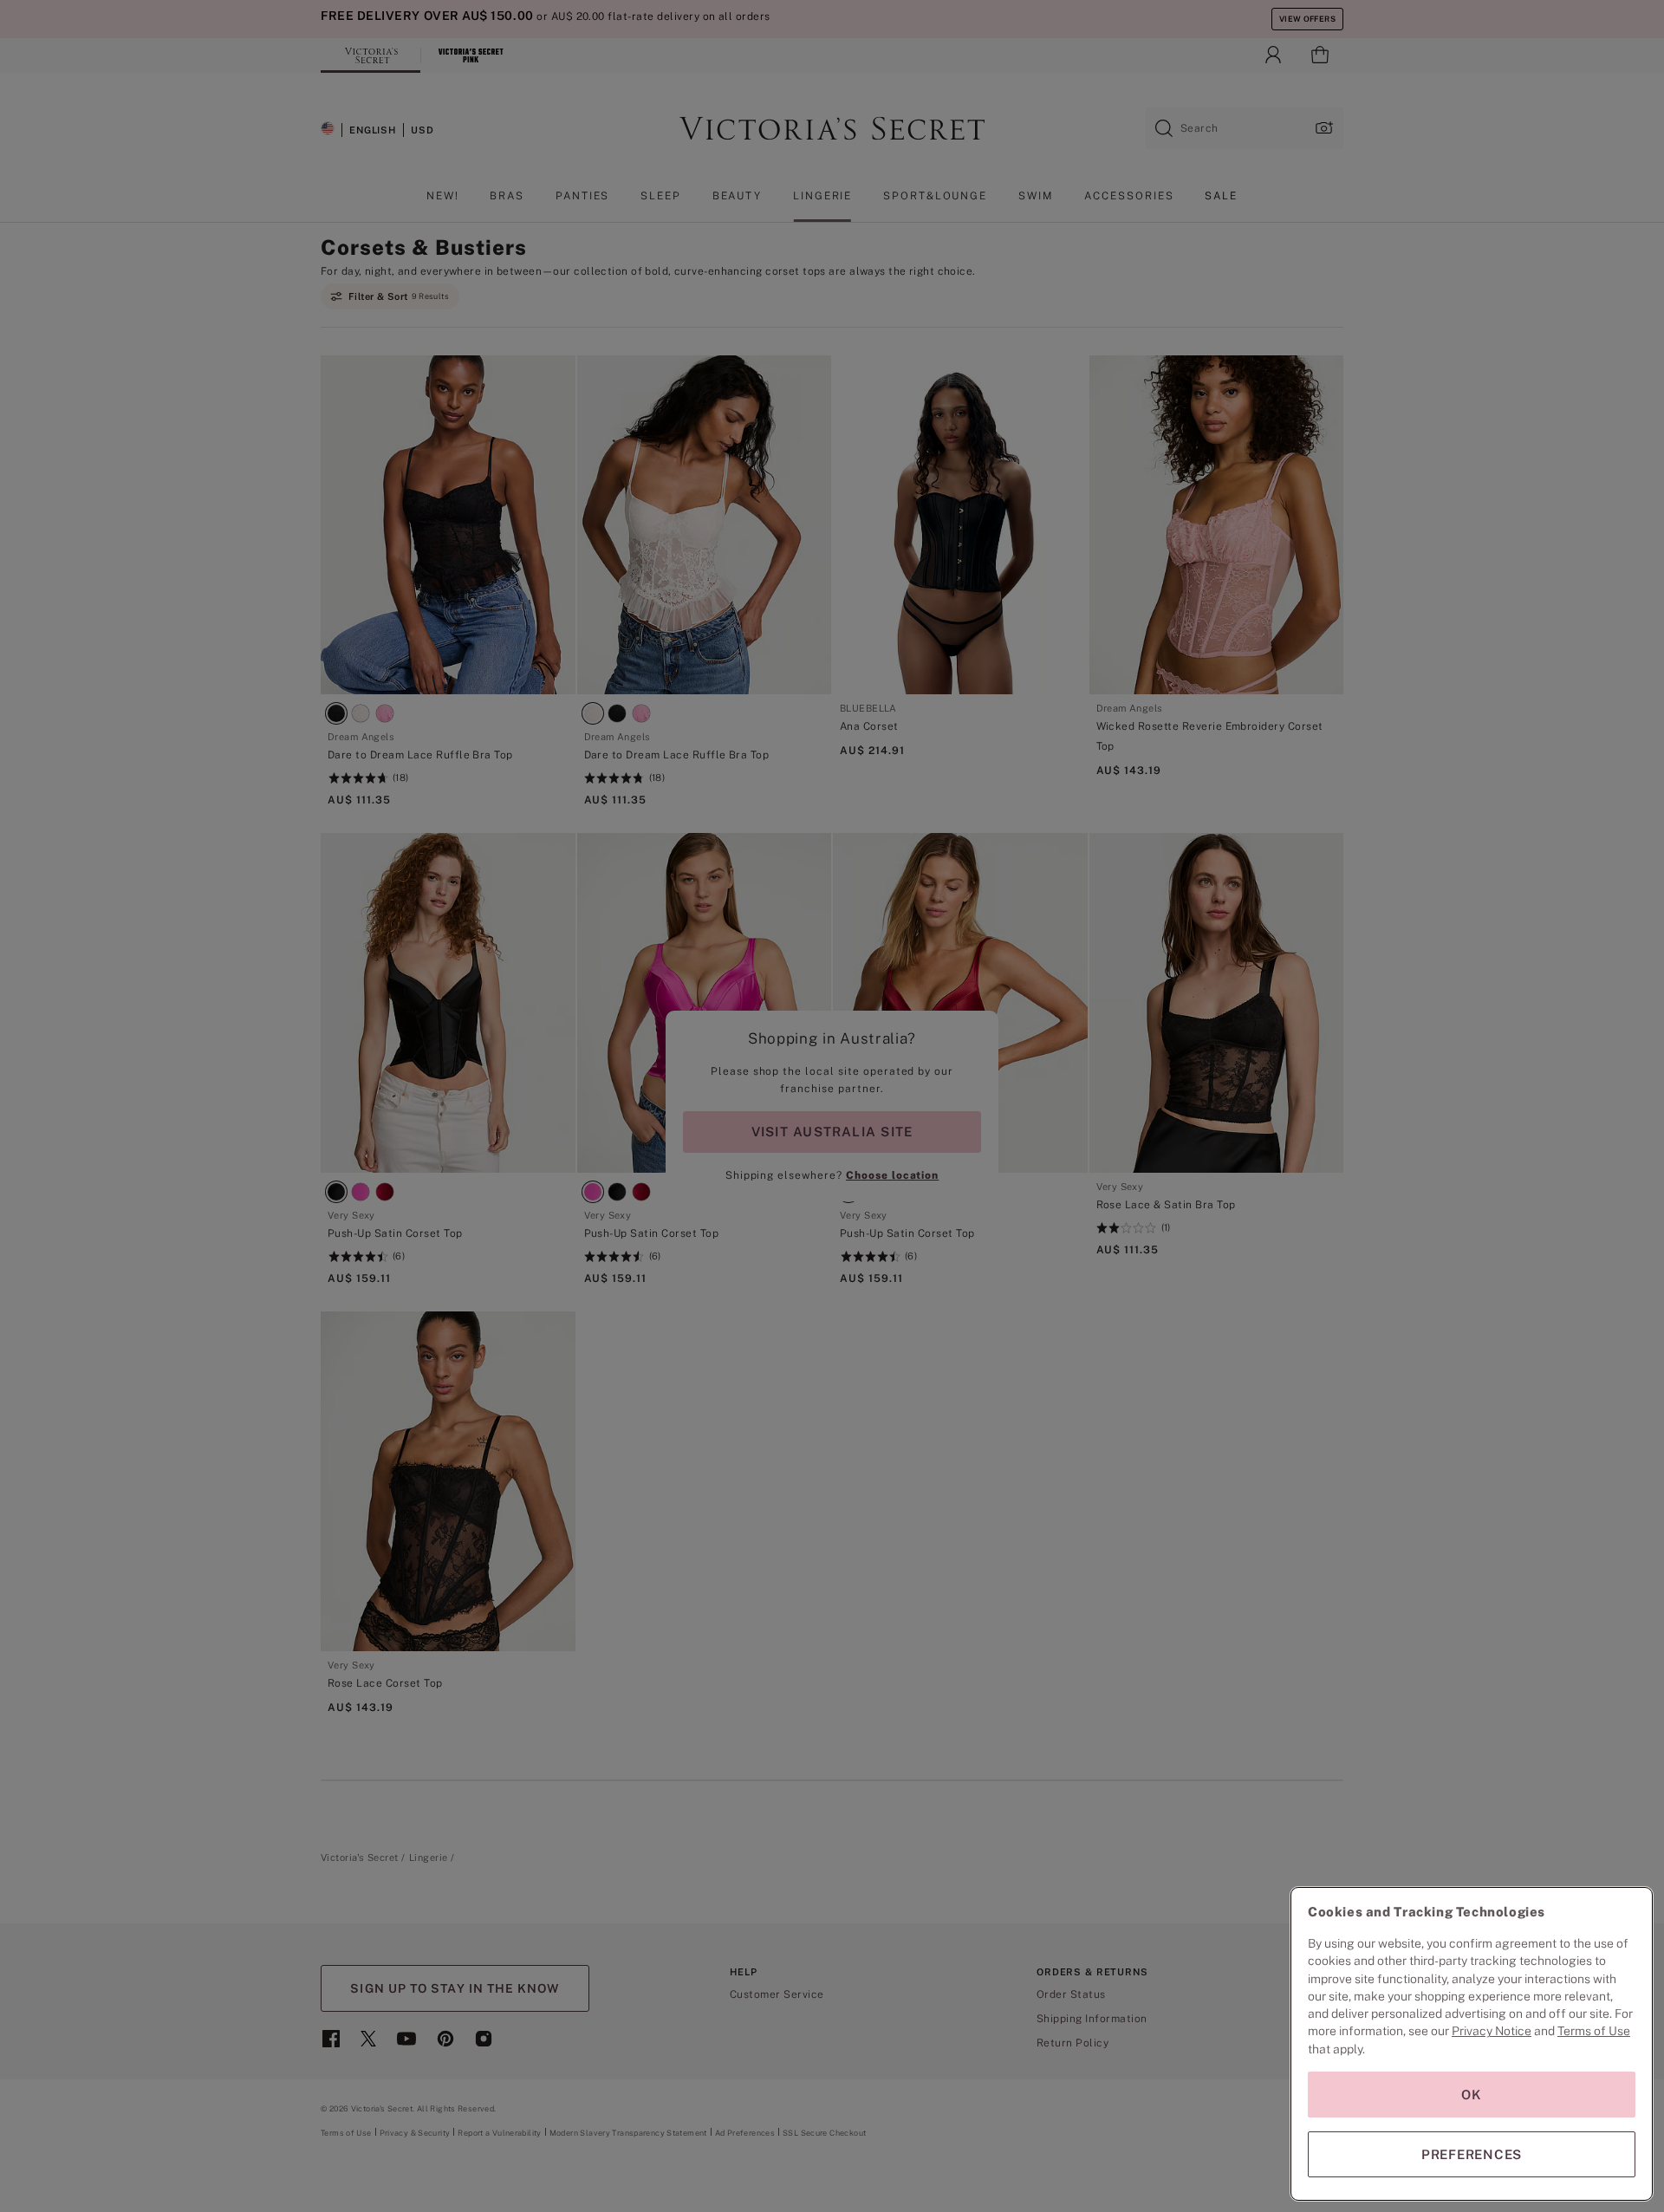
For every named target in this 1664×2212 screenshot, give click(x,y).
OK (1472, 2095)
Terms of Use (1594, 2031)
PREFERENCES (1472, 2154)
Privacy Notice (1492, 2031)
